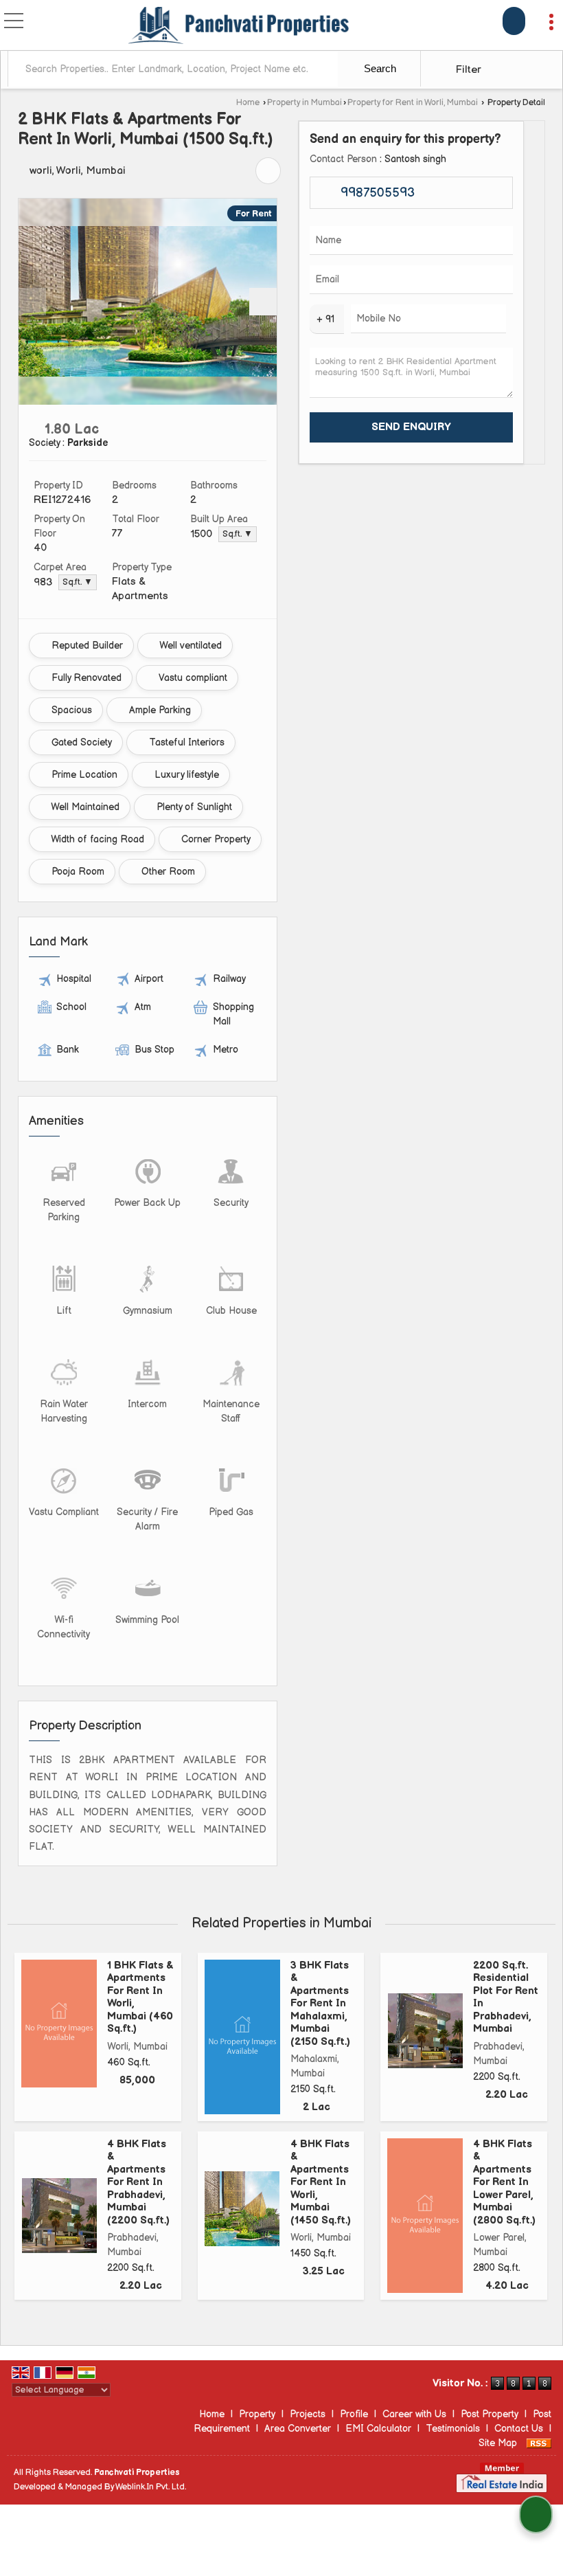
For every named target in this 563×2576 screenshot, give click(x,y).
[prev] (32, 302)
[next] (263, 302)
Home (248, 103)
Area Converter (298, 2429)
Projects (308, 2414)
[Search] (514, 21)
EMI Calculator (378, 2429)
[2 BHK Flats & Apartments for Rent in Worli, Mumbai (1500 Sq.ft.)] (148, 301)
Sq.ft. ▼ (238, 534)
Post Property (490, 2414)
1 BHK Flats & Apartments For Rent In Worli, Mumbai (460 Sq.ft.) (140, 1997)
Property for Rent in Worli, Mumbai (413, 103)
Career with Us (414, 2414)
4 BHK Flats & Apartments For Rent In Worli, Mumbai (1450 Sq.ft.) (321, 2182)
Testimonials (453, 2429)
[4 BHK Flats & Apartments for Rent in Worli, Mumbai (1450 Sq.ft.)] (242, 2209)
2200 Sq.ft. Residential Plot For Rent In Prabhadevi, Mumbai (506, 1997)
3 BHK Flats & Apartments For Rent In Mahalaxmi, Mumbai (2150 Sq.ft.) (320, 2004)
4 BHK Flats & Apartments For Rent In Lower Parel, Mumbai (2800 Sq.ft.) (504, 2182)
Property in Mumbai (305, 103)
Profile (354, 2414)
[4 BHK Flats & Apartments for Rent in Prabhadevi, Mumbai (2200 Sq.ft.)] (59, 2216)
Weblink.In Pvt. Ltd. (151, 2487)
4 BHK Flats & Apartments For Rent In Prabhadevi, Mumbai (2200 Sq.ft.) (138, 2182)
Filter (467, 70)
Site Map (498, 2443)
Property (257, 2414)
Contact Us (519, 2429)
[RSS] (539, 2443)
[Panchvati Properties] (240, 26)
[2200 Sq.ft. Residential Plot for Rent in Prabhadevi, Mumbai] (425, 2031)
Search (379, 68)
